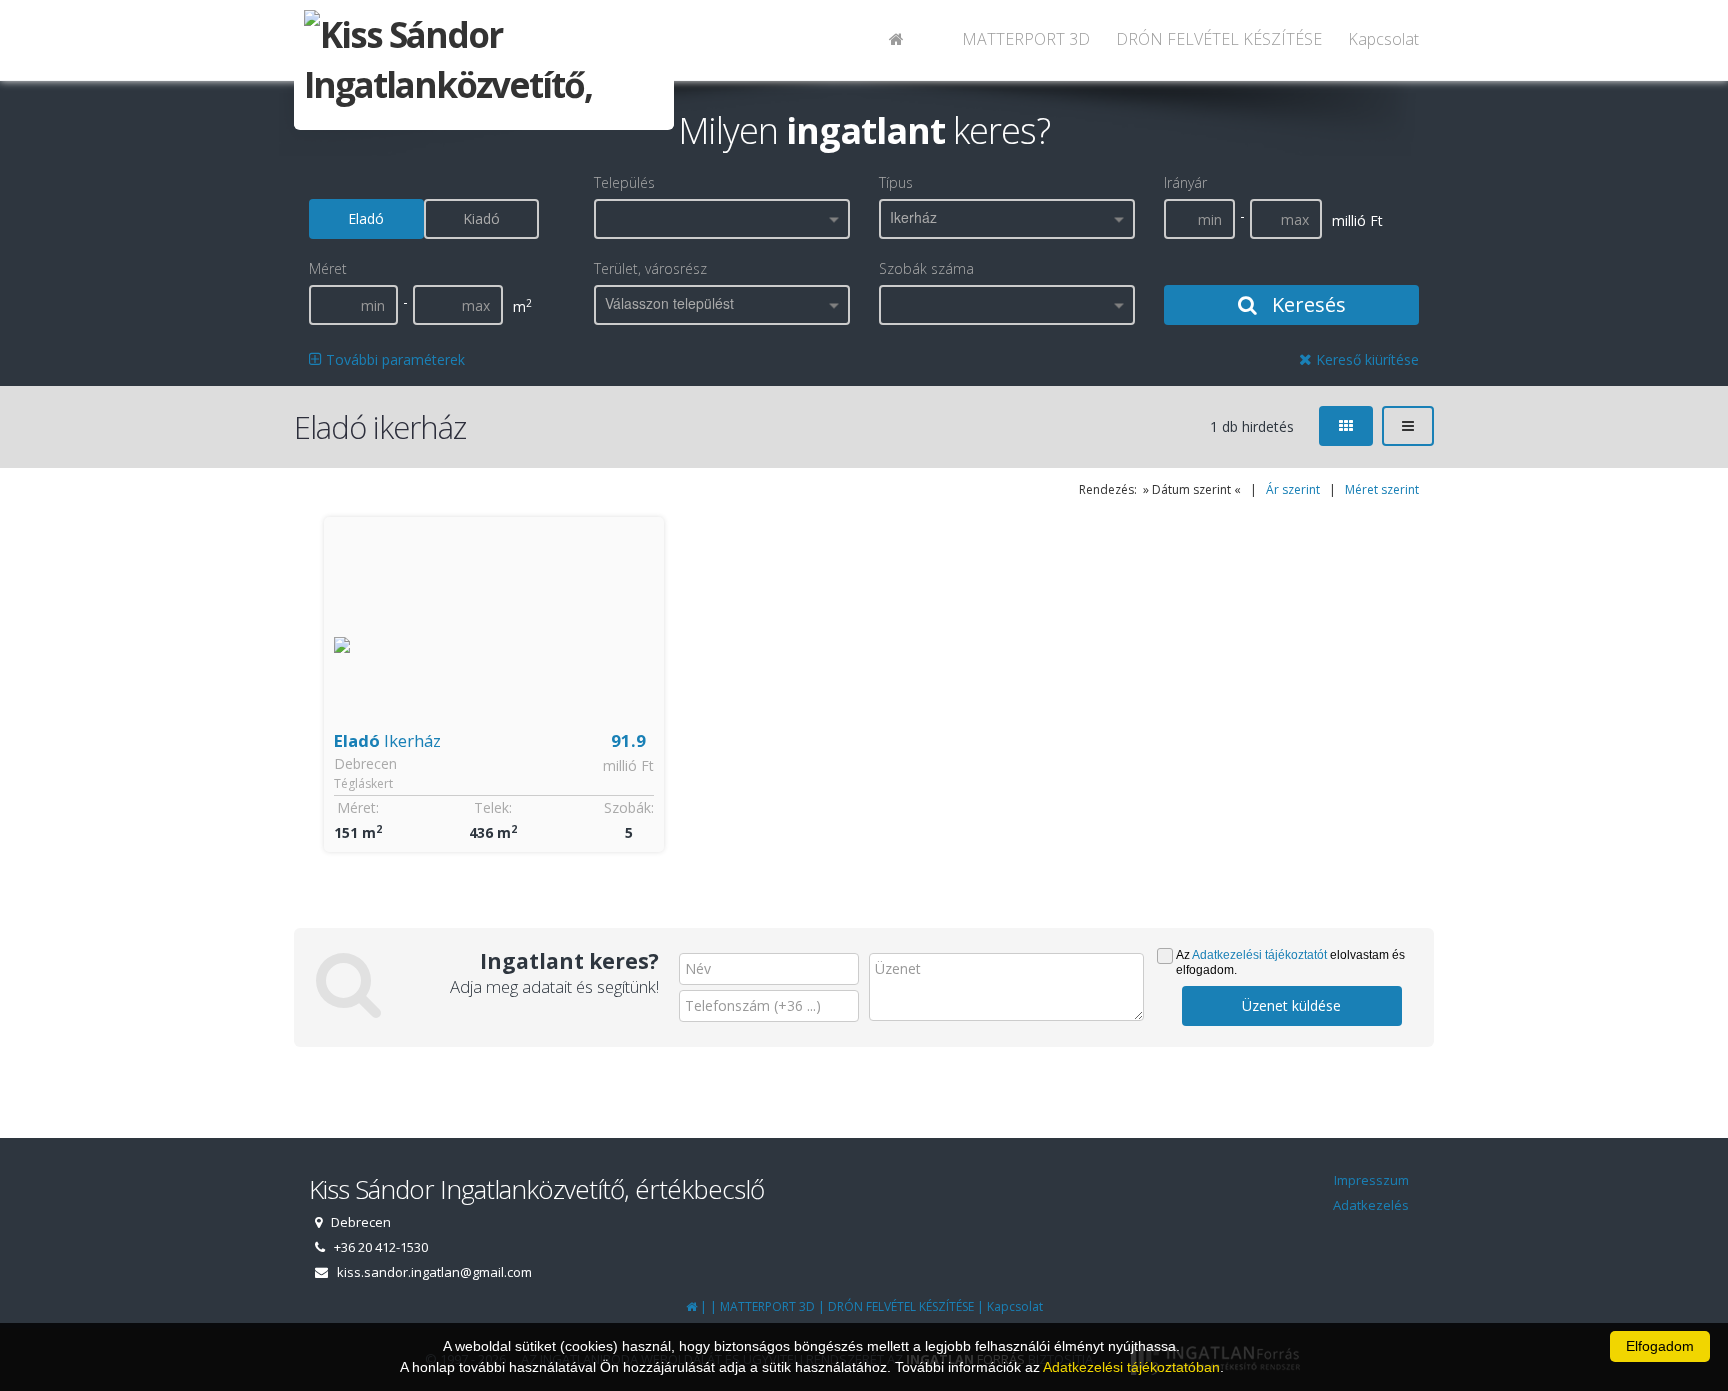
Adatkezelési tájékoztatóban (1131, 1367)
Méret (328, 268)
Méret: (358, 807)
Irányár (1185, 182)
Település (624, 182)
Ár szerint (1293, 489)
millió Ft (628, 765)
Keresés (1306, 304)
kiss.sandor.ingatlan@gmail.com (434, 1272)
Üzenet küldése (1291, 1005)
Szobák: (629, 807)
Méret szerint (1382, 489)
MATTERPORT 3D (1026, 39)
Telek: (493, 807)
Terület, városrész (650, 268)
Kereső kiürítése (1365, 359)
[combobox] (722, 219)
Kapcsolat (1383, 39)
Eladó (366, 218)
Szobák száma (926, 268)
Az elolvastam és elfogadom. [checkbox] (1290, 962)
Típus (896, 182)
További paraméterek (393, 359)
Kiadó (481, 218)
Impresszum (1371, 1180)
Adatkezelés (1371, 1205)
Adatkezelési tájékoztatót (1259, 955)
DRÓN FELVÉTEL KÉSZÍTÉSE (1219, 39)
